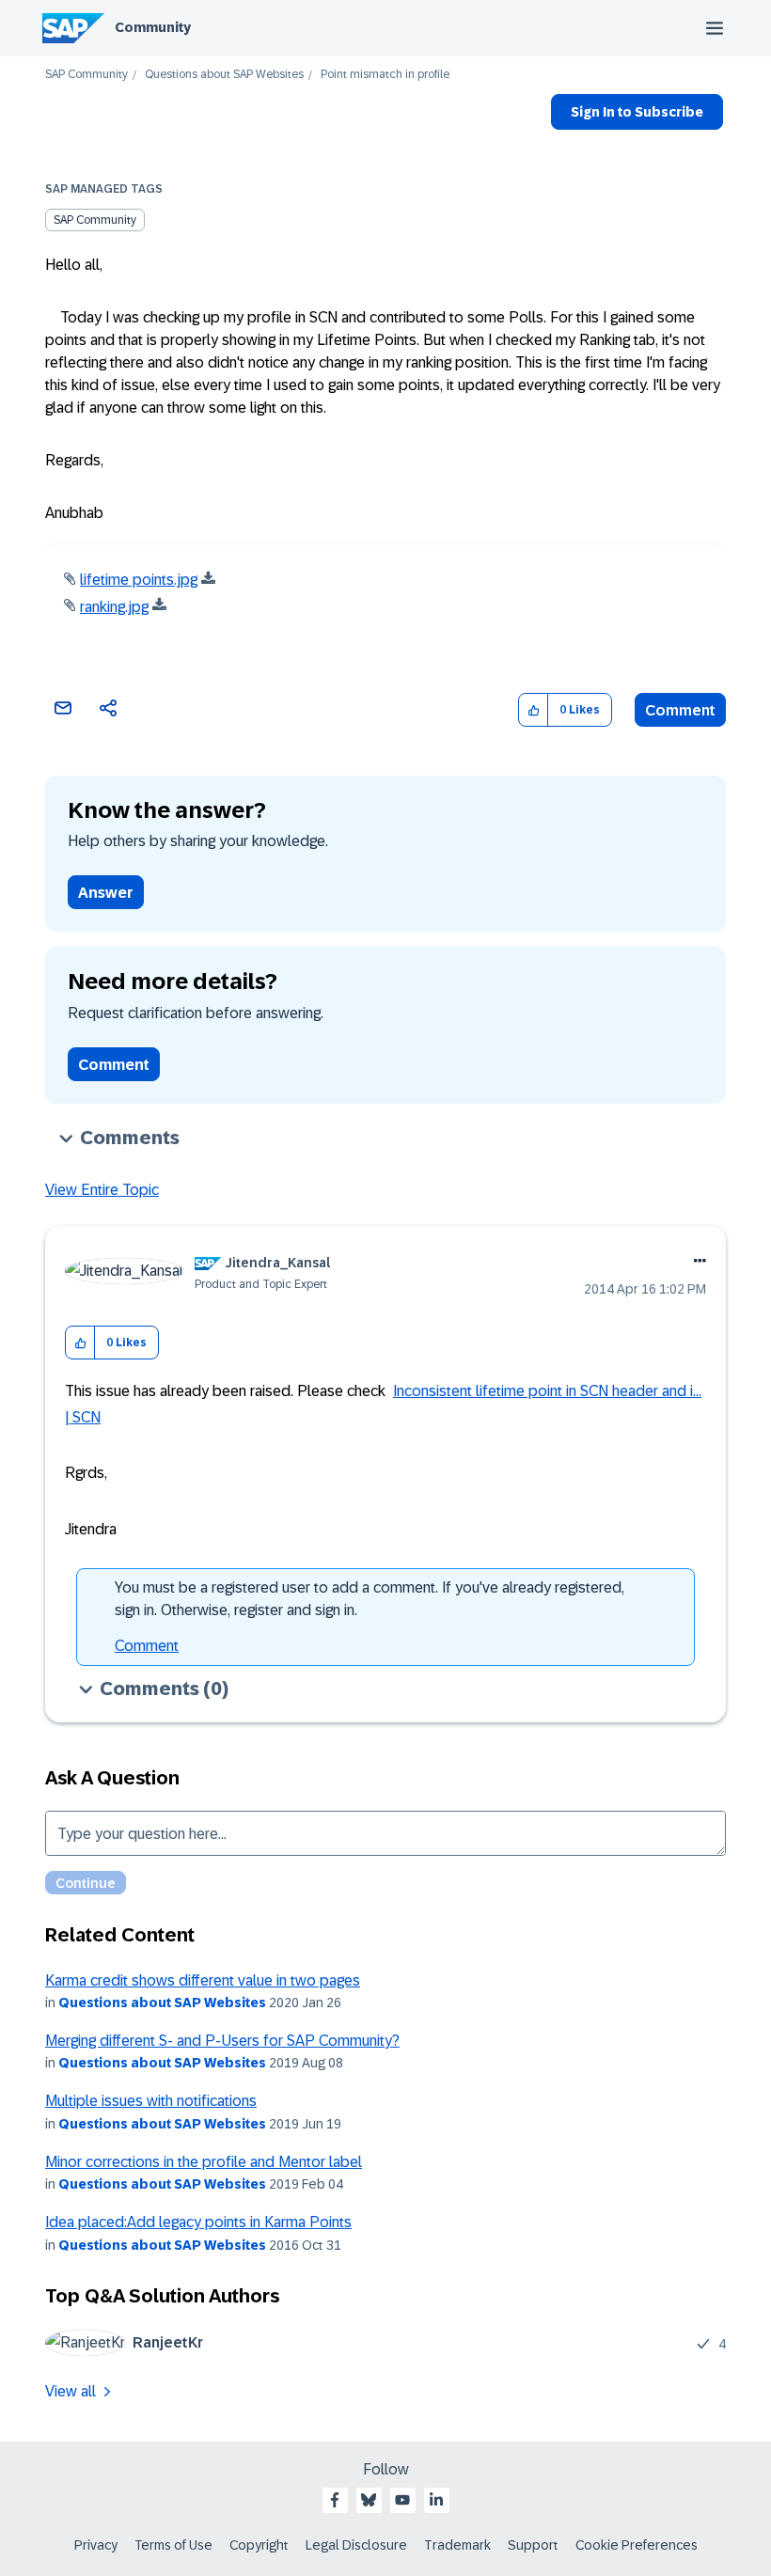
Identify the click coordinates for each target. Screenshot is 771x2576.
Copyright (259, 2545)
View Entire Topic (102, 1190)
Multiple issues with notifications (151, 2101)
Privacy (96, 2545)
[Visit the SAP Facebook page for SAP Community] (335, 2500)
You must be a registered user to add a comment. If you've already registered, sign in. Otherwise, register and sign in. (370, 1599)
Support (533, 2545)
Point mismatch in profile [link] (385, 75)
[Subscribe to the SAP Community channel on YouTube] (402, 2500)
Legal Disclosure (356, 2545)
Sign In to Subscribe (637, 112)
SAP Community (87, 75)
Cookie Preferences (637, 2545)
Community (153, 27)
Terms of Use (173, 2545)
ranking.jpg (114, 607)
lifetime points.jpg (139, 580)
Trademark (457, 2545)
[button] (534, 710)
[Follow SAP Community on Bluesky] (369, 2500)
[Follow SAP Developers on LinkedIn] (436, 2500)
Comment (680, 710)
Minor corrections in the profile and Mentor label (204, 2162)
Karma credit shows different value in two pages (203, 1980)
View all (71, 2391)
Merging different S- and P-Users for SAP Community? (222, 2041)
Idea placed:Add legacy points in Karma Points (198, 2222)
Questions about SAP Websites (224, 75)
